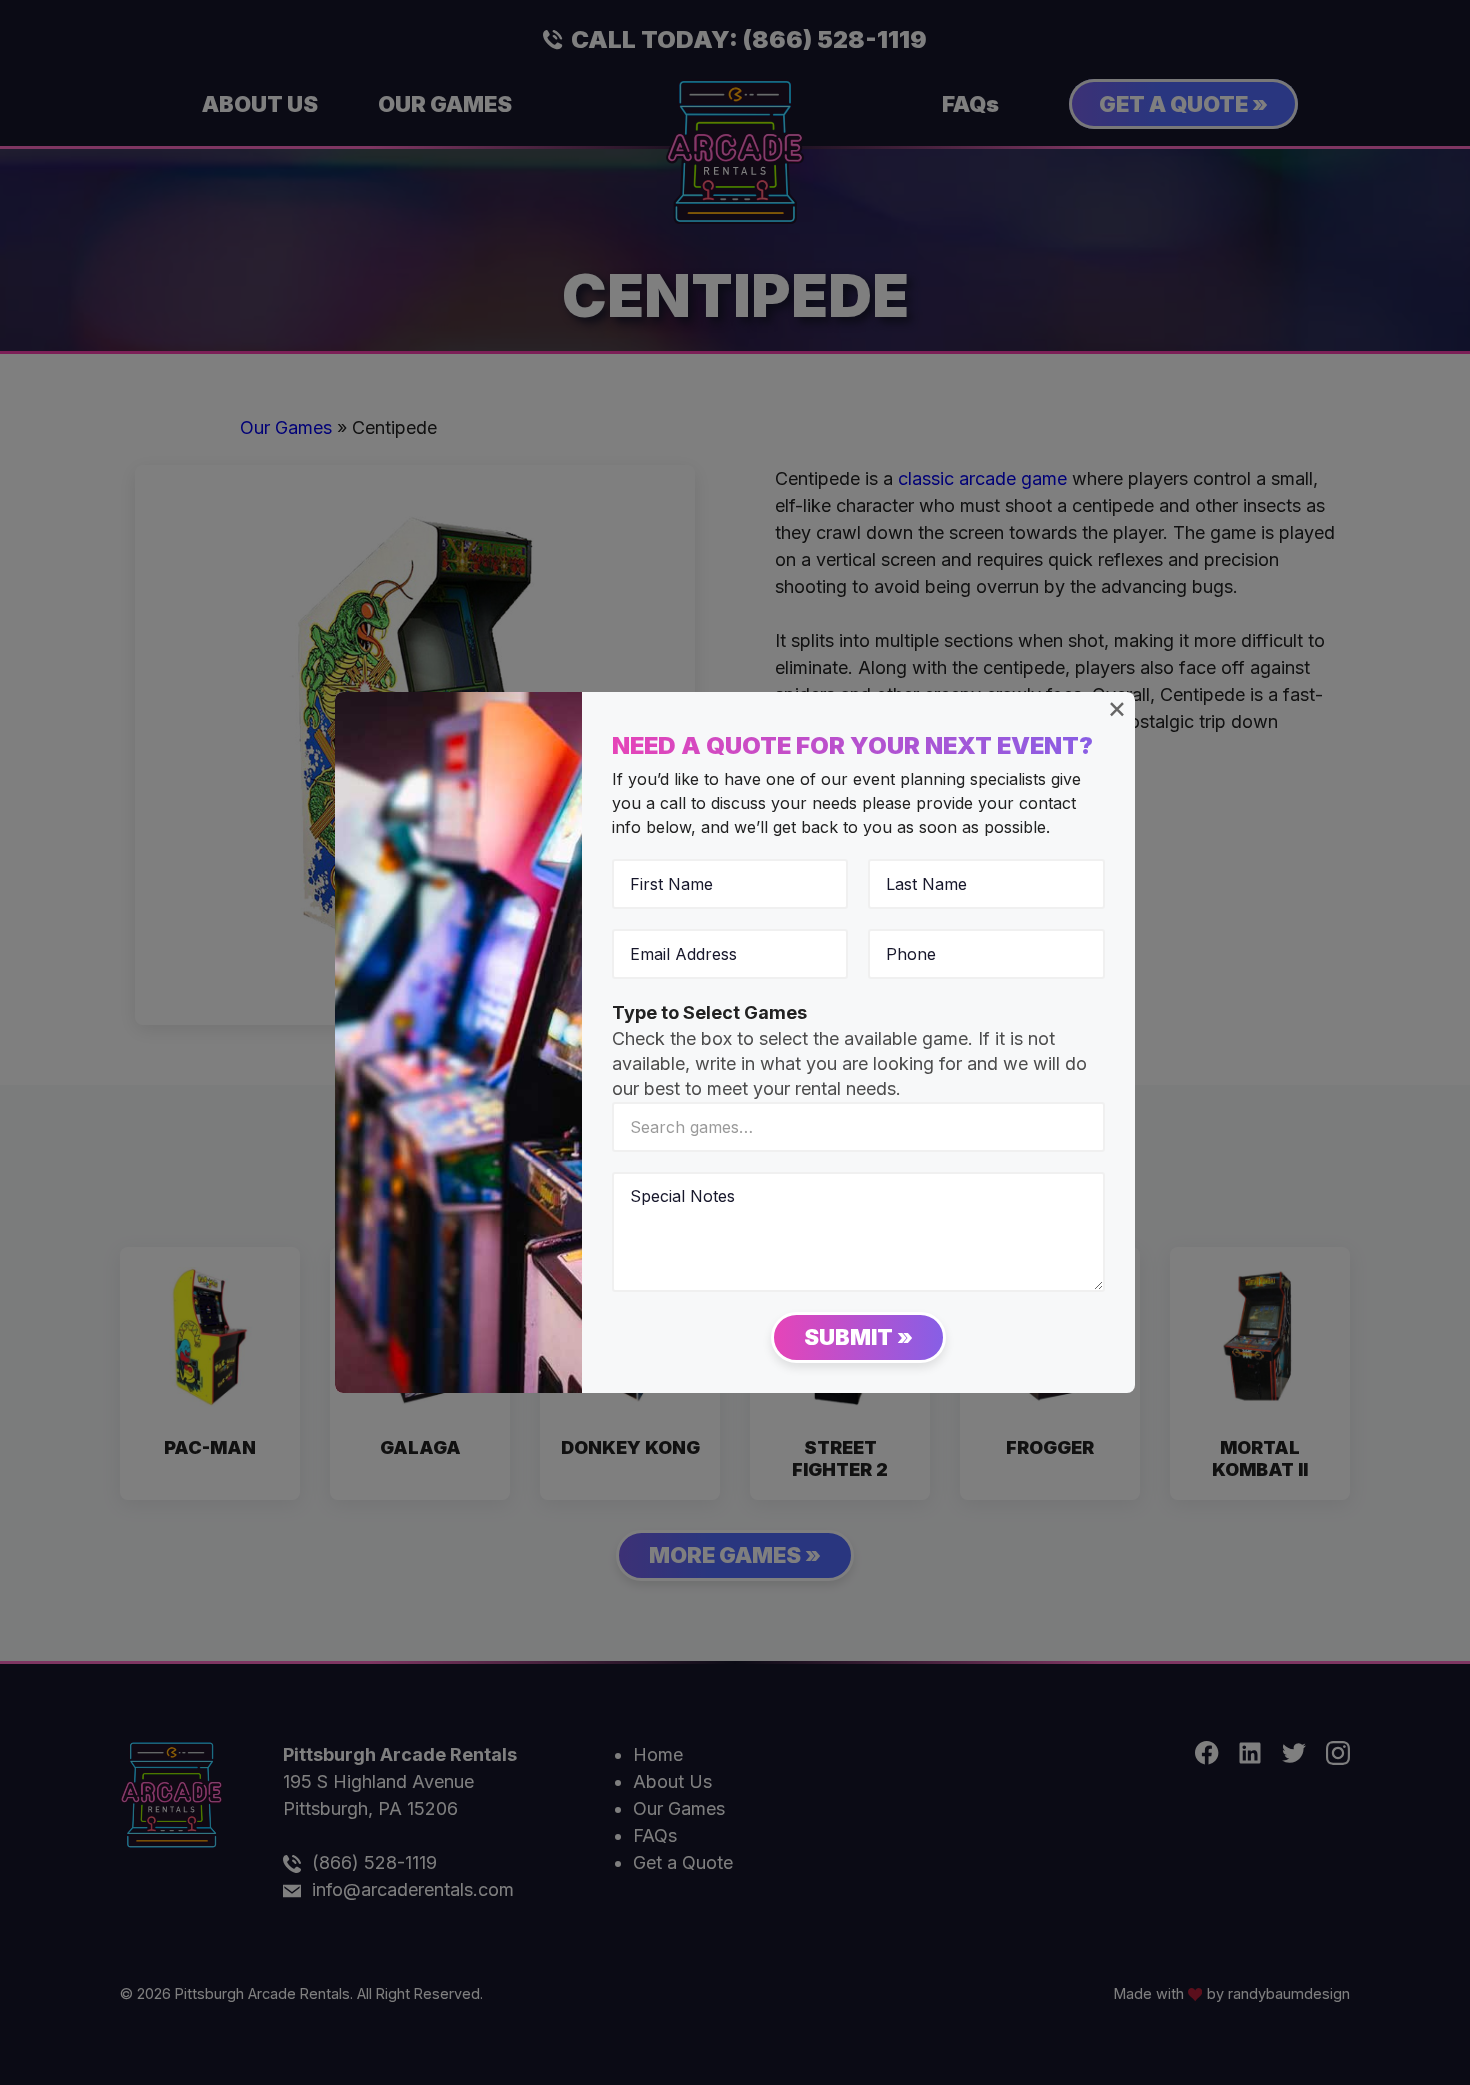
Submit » (858, 1337)
